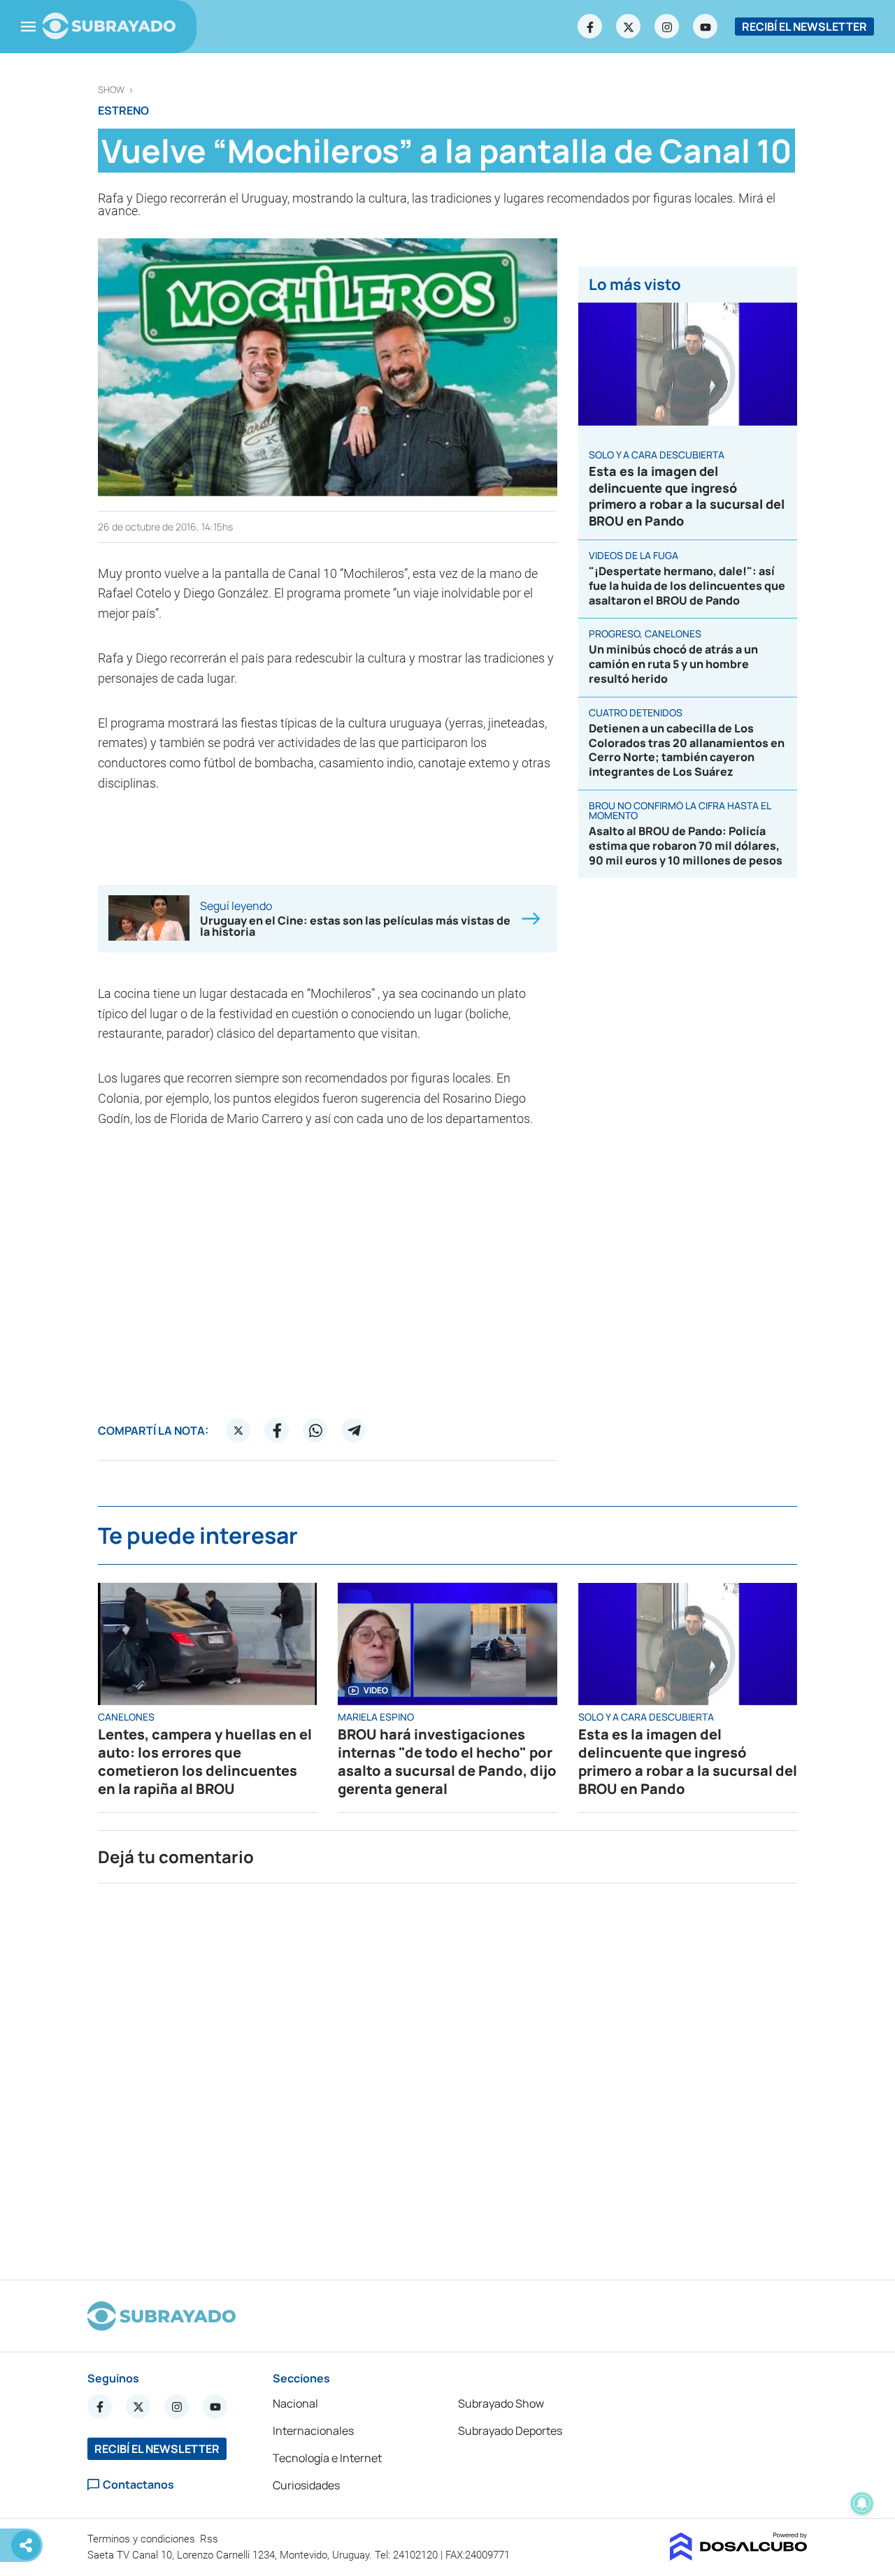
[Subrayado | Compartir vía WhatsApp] (315, 1431)
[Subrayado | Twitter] (629, 27)
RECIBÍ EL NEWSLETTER (804, 27)
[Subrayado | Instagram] (667, 27)
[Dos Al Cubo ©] (739, 2556)
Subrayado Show (501, 2403)
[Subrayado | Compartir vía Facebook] (277, 1431)
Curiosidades (306, 2485)
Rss (210, 2539)
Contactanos (138, 2485)
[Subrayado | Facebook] (590, 27)
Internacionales (313, 2431)
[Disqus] (447, 2076)
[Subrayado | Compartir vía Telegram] (354, 1431)
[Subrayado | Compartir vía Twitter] (238, 1431)
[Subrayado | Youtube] (706, 27)
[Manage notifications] (862, 2503)
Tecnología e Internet (327, 2458)
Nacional (295, 2403)
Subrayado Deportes (510, 2431)
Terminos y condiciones (143, 2539)
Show (111, 90)
